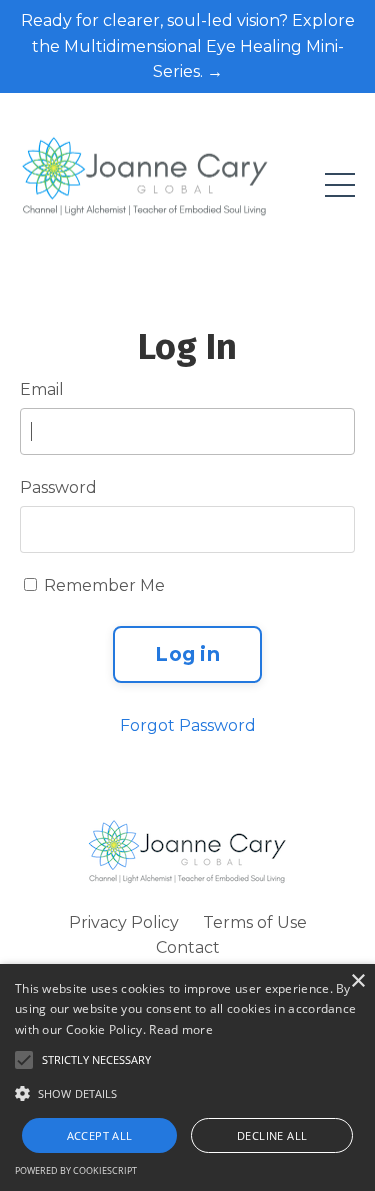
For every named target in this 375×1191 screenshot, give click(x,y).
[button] (187, 1093)
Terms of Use (255, 922)
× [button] (357, 981)
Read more (181, 1029)
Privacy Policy (124, 922)
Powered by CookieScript (76, 1170)
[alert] (187, 1077)
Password (58, 487)
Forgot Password (188, 725)
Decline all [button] (272, 1135)
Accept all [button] (100, 1135)
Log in (187, 654)
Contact (188, 947)
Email (42, 389)
